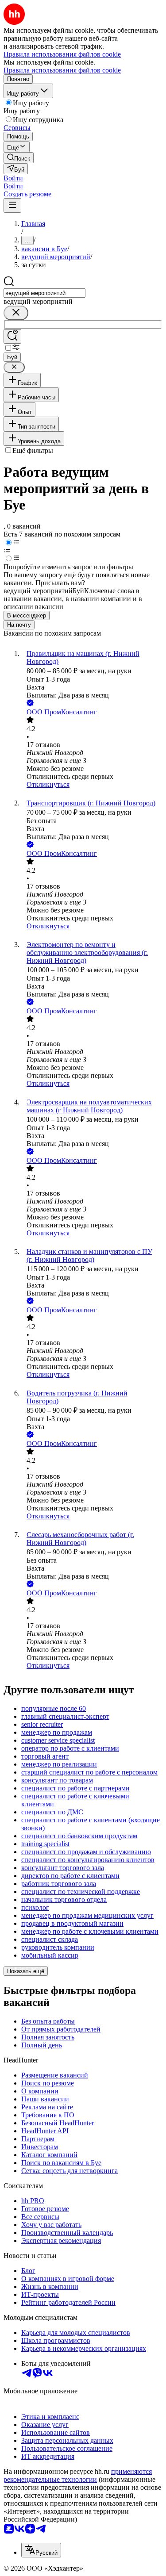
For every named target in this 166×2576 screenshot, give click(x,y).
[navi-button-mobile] (12, 205)
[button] (13, 178)
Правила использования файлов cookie (62, 70)
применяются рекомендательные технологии (78, 2475)
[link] (19, 158)
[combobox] (44, 293)
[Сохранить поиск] (12, 336)
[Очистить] (16, 313)
